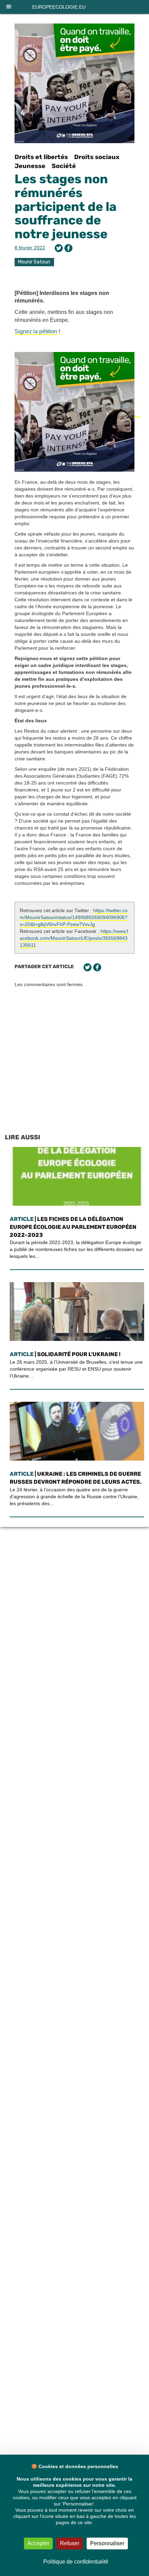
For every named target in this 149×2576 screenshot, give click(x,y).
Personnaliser (107, 2543)
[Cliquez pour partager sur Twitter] (59, 248)
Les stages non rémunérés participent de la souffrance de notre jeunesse (65, 206)
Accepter (38, 2543)
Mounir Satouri (34, 262)
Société (64, 166)
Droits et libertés (41, 157)
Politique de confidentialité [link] (76, 2562)
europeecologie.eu (59, 7)
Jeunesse (30, 166)
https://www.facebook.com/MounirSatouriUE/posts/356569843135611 (74, 938)
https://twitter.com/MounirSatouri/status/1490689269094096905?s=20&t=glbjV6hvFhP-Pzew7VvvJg (74, 917)
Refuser (70, 2543)
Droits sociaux (97, 157)
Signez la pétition (36, 331)
